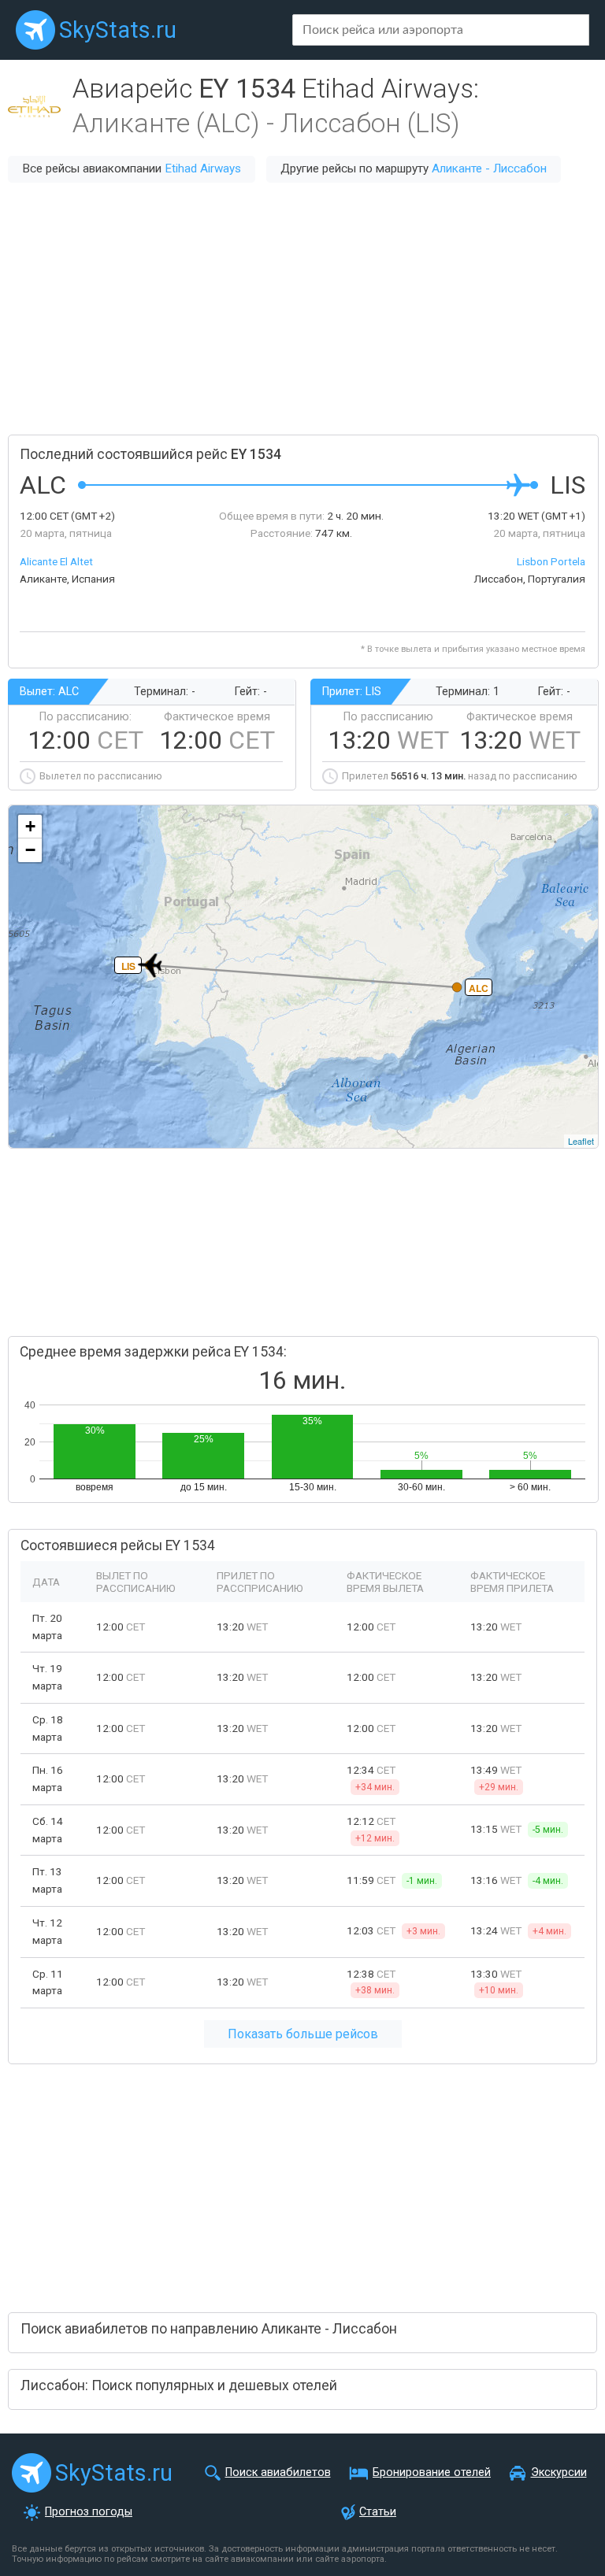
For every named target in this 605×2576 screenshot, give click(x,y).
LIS (128, 966)
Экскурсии (559, 2472)
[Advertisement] (302, 309)
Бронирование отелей (432, 2472)
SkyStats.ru (118, 30)
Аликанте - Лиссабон (489, 168)
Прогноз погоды (89, 2512)
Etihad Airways (203, 168)
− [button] (30, 850)
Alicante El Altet (56, 561)
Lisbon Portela (551, 561)
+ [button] (30, 826)
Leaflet (581, 1141)
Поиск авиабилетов (278, 2472)
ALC (479, 988)
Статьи (378, 2512)
